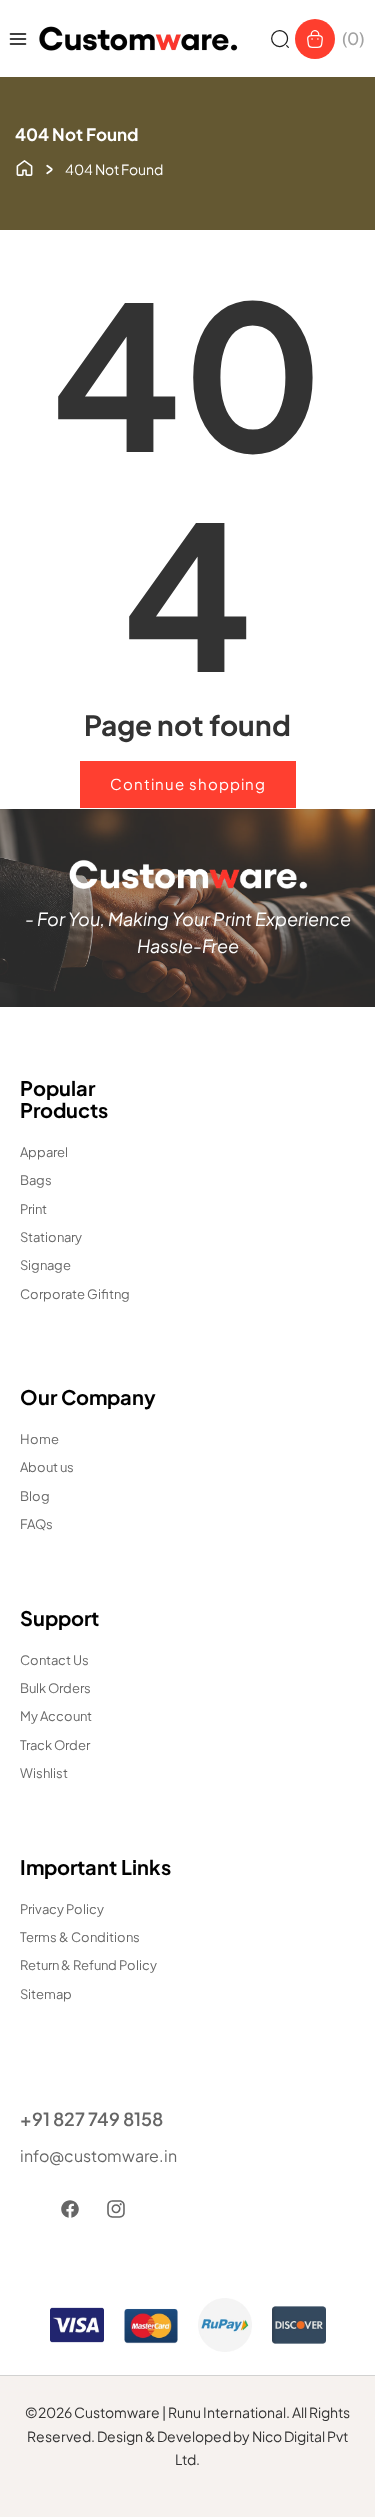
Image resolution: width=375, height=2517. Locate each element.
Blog (35, 1496)
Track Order (55, 1745)
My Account (56, 1716)
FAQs (36, 1524)
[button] (280, 39)
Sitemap (46, 1994)
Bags (36, 1180)
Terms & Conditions (80, 1937)
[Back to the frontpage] (24, 166)
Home (39, 1439)
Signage (45, 1265)
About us (47, 1467)
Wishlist (44, 1773)
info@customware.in (98, 2155)
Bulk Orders (55, 1688)
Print (33, 1209)
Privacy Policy (62, 1909)
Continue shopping (188, 783)
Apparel (44, 1152)
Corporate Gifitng (75, 1294)
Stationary (51, 1237)
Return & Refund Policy (88, 1965)
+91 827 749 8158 (91, 2118)
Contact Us (54, 1660)
